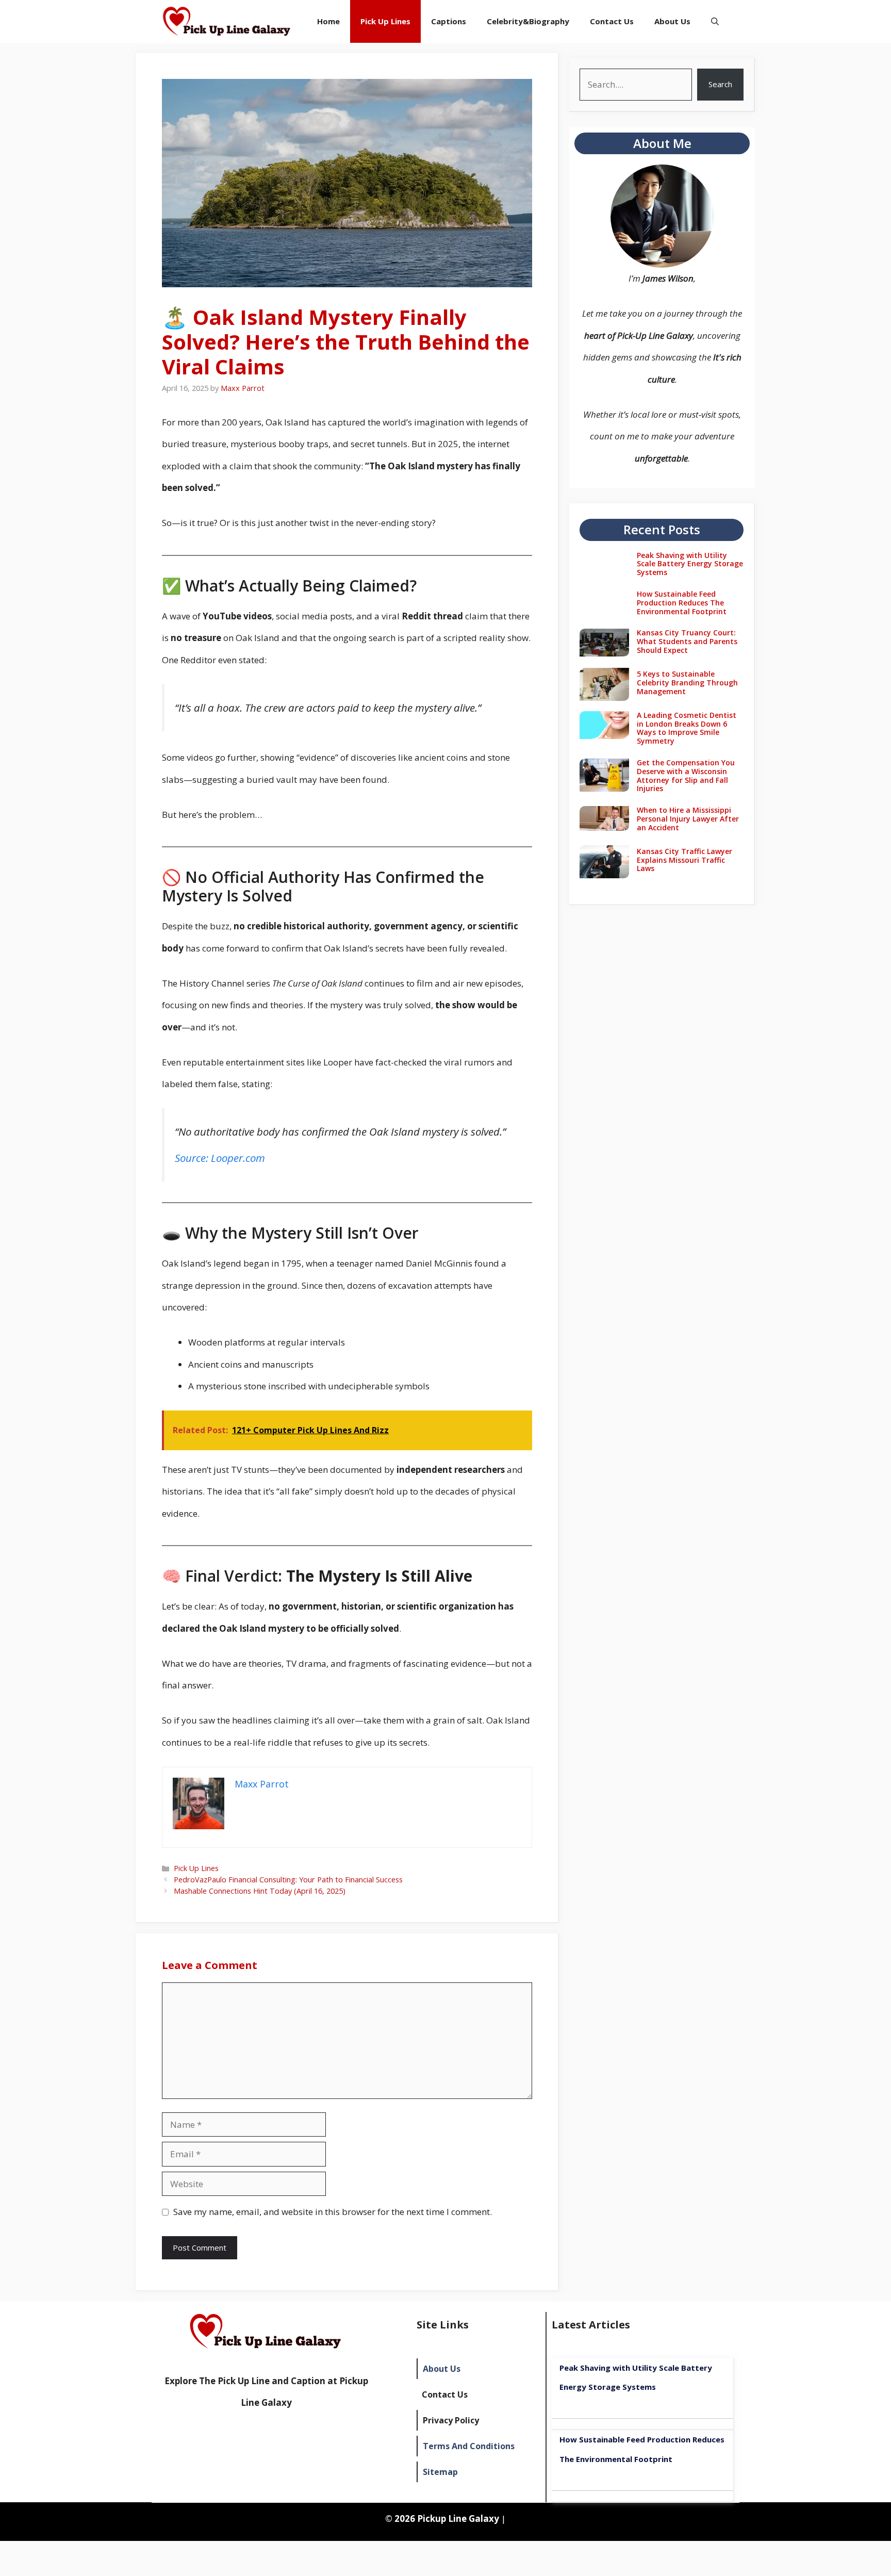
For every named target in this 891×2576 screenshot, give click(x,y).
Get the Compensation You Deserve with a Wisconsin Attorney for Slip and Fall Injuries (686, 775)
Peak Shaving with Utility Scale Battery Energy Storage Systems (690, 564)
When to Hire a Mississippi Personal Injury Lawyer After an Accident (688, 819)
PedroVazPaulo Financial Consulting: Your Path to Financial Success (288, 1880)
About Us (672, 21)
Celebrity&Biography (528, 21)
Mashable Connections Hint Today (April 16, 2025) (260, 1891)
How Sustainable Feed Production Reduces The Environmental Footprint (682, 603)
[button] (715, 21)
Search (720, 84)
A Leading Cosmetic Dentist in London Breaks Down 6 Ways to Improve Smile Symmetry (687, 728)
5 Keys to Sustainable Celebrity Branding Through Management (687, 683)
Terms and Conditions (469, 2446)
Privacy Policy (451, 2420)
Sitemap (440, 2472)
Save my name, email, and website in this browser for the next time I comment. (333, 2212)
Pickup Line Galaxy (458, 2518)
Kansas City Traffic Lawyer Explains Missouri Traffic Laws (684, 860)
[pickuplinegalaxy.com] (227, 21)
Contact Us (612, 21)
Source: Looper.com (220, 1158)
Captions (449, 21)
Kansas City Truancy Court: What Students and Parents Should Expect (687, 641)
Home (328, 21)
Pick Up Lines (385, 21)
